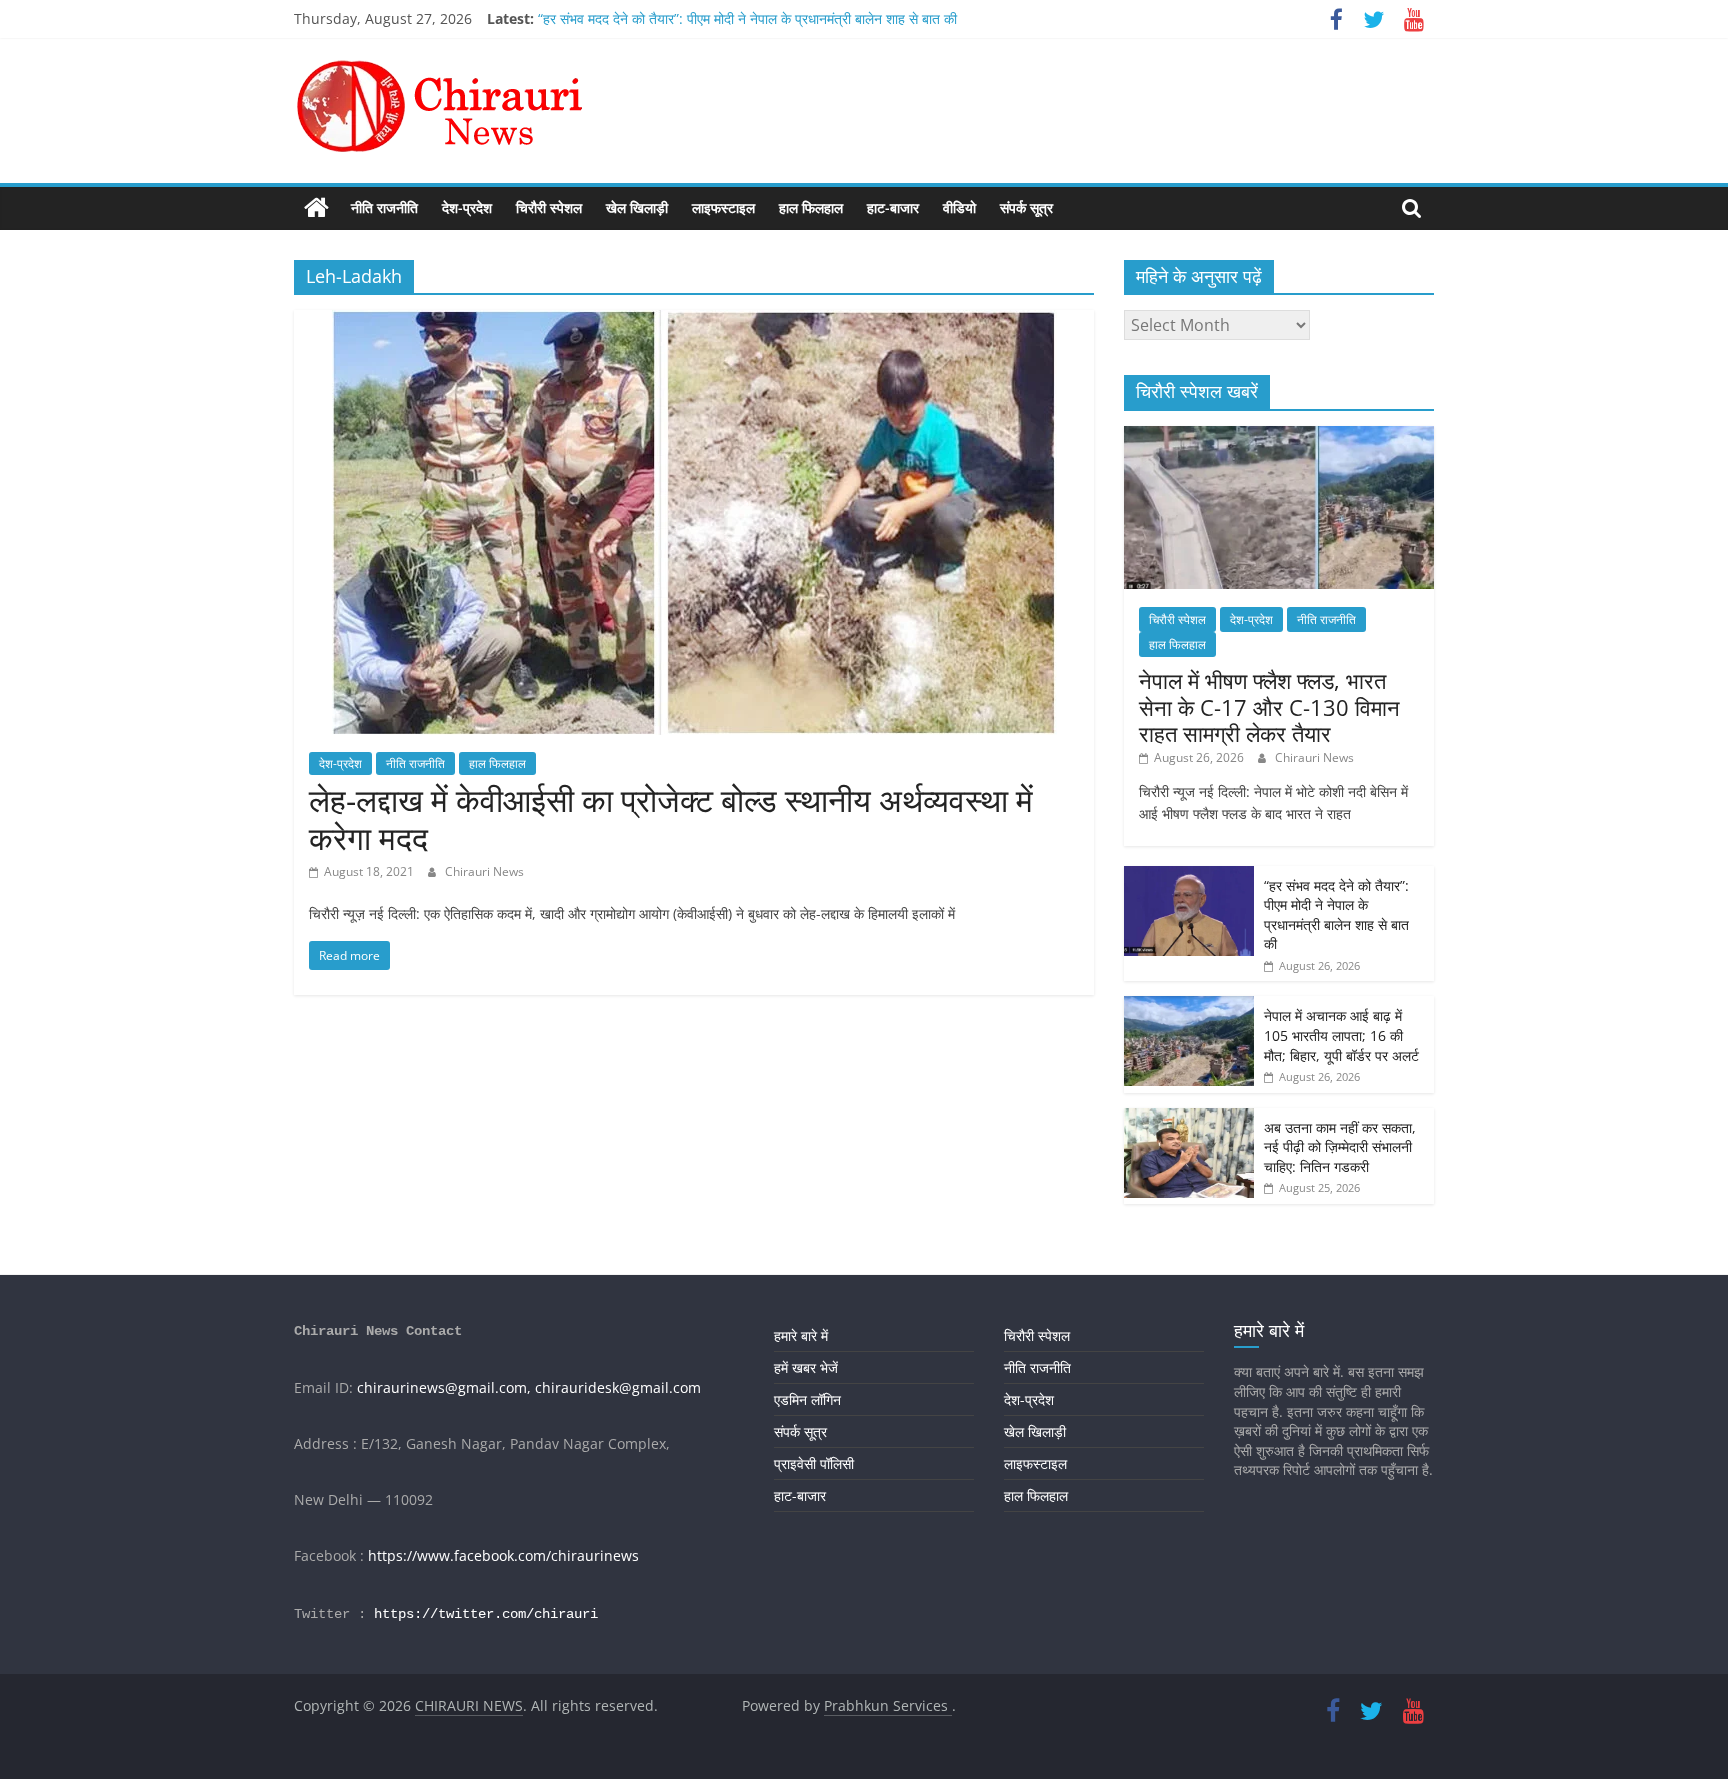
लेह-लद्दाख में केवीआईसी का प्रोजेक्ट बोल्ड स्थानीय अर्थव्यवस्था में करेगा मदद (671, 818)
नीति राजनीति (384, 207)
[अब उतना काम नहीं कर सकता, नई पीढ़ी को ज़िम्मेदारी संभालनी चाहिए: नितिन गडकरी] (1189, 1118)
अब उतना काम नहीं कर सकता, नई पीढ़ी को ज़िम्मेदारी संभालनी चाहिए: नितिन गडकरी (1340, 1147)
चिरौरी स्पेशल (549, 207)
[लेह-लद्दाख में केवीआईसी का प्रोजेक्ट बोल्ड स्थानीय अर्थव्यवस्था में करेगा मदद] (694, 322)
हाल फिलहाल (811, 207)
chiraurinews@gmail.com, (444, 1387)
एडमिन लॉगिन (807, 1399)
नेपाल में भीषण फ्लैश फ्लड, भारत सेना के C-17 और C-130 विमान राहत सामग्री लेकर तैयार (1269, 706)
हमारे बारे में (801, 1335)
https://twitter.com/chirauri (486, 1614)
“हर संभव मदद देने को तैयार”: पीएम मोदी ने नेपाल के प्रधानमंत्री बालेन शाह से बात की (747, 18)
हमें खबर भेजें (806, 1367)
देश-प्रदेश (467, 207)
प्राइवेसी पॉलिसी (814, 1463)
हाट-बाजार (893, 207)
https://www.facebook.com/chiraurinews (503, 1555)
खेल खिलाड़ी (637, 207)
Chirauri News (484, 871)
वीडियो (959, 207)
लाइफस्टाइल (723, 207)
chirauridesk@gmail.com (618, 1387)
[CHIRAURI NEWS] (316, 208)
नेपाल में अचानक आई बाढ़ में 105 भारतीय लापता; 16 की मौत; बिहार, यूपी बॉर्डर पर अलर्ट (1341, 1035)
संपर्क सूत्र (1026, 207)
